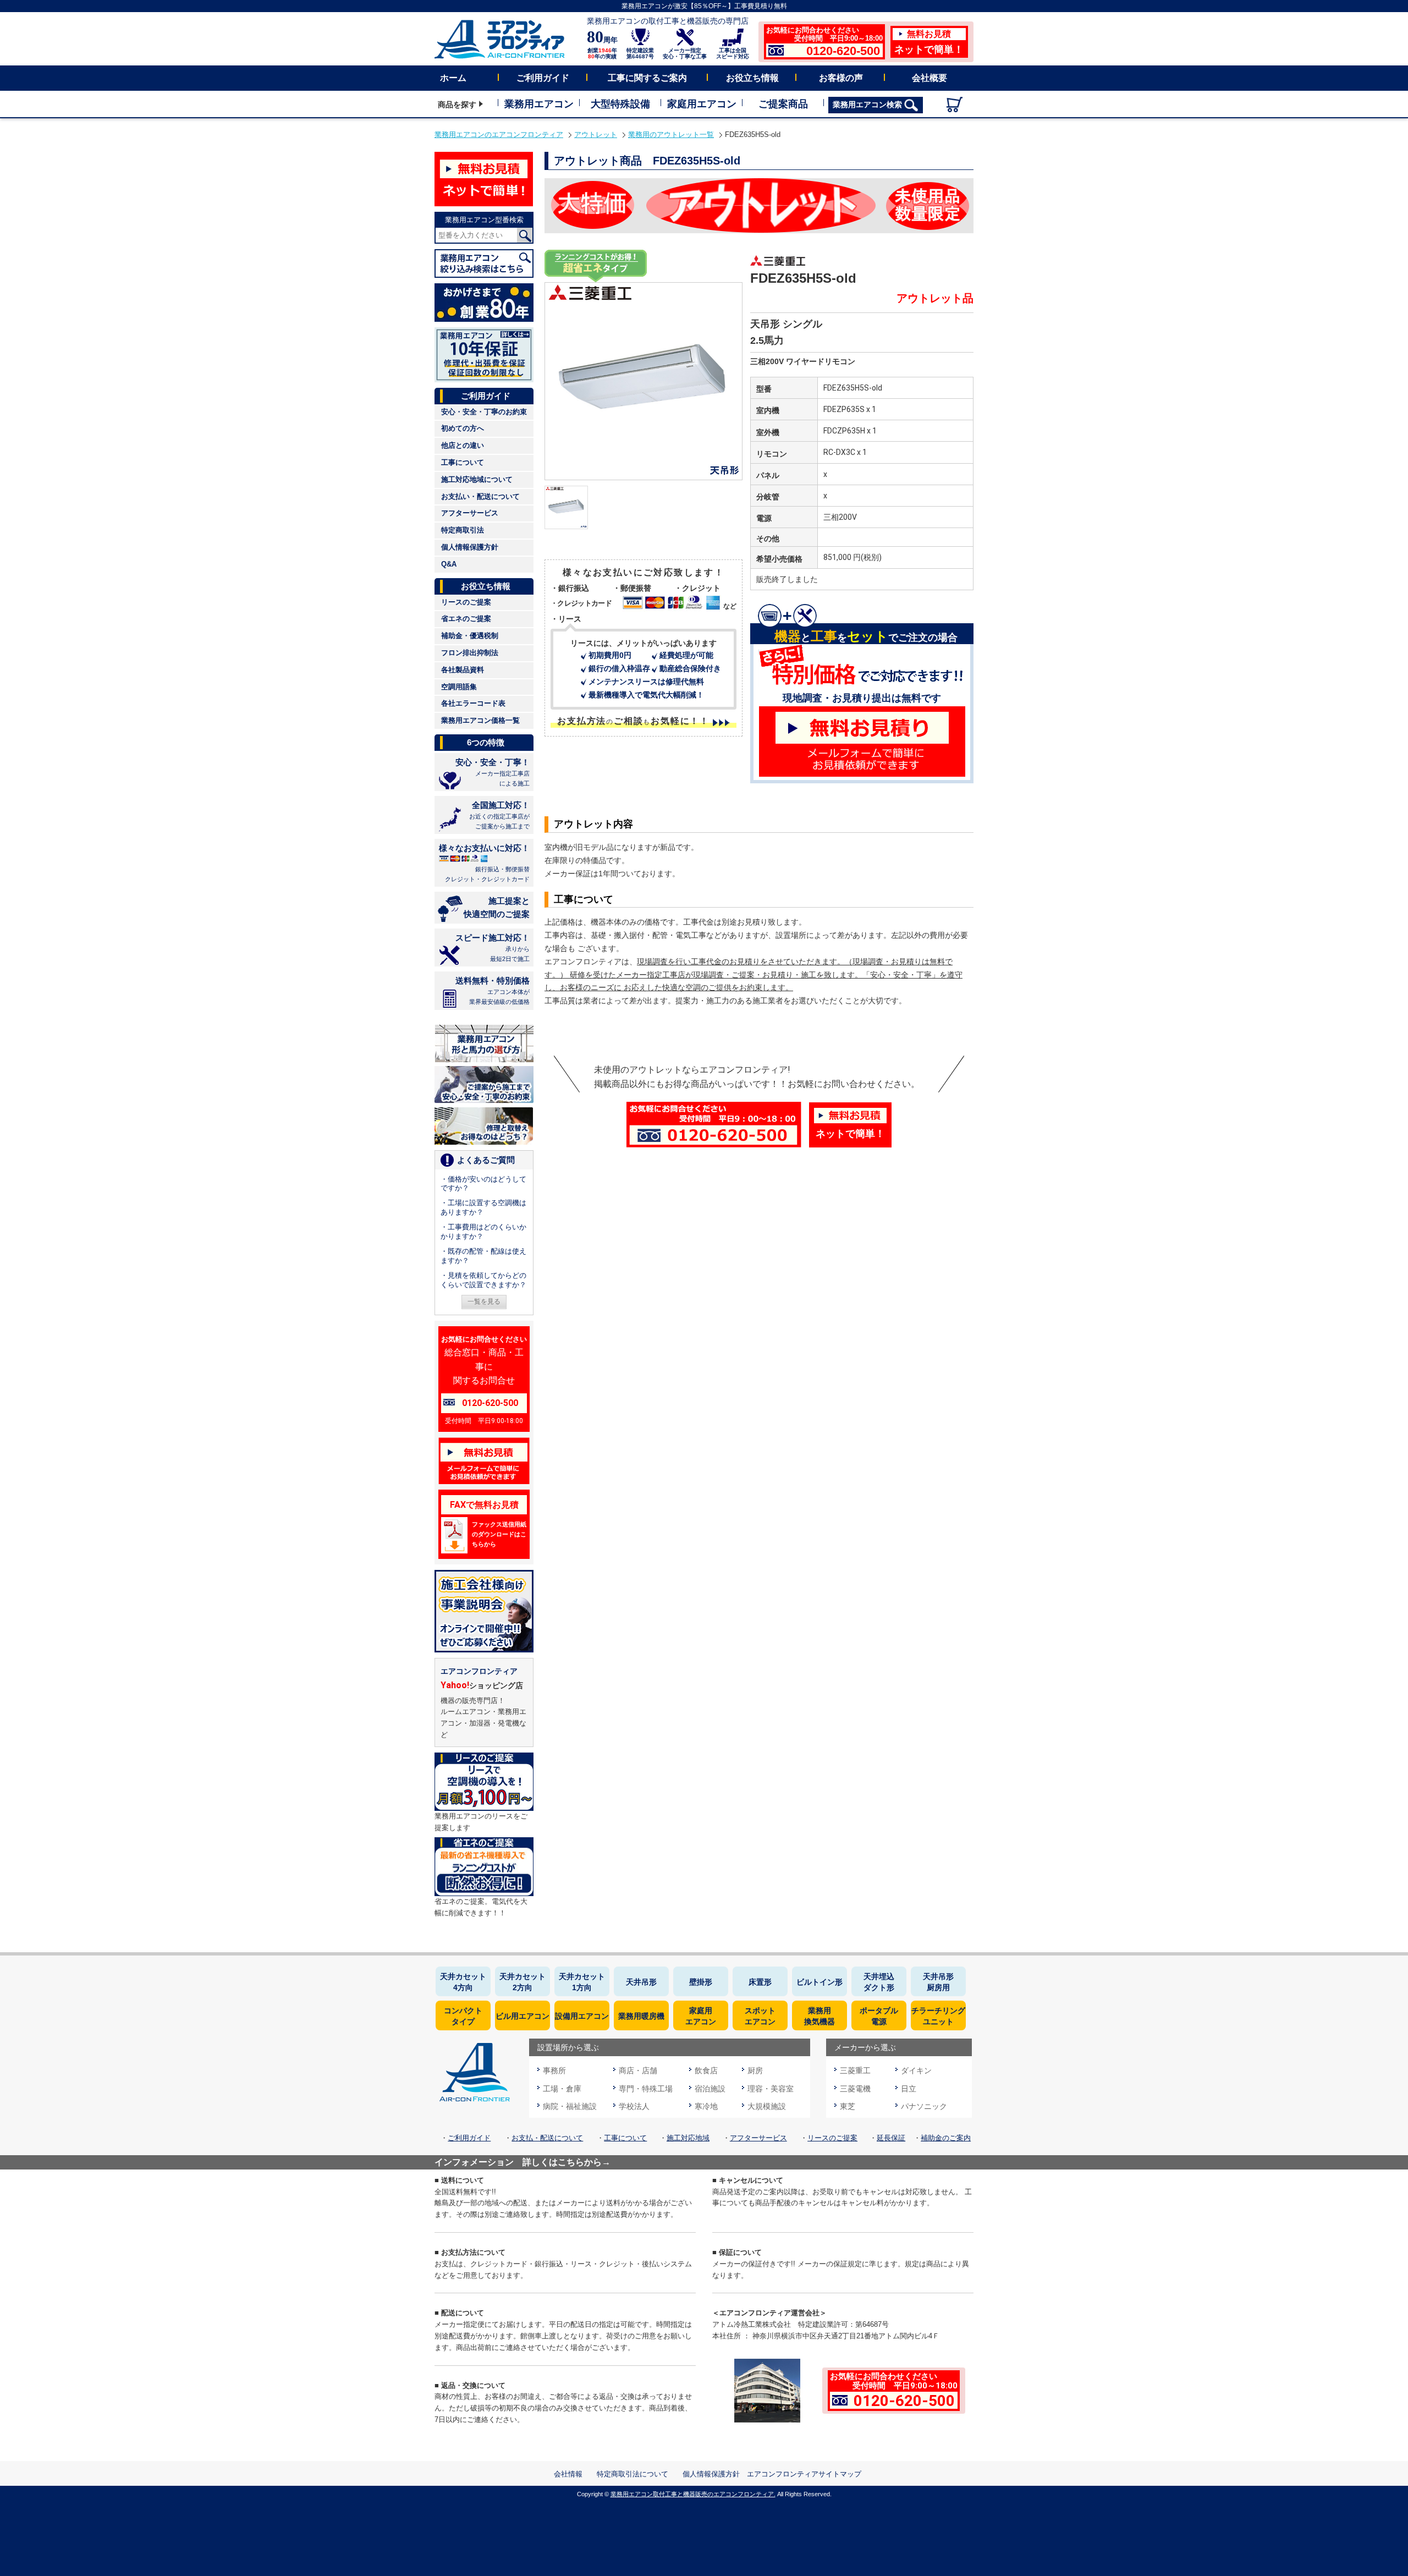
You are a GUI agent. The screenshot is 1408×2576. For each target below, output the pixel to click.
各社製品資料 (463, 670)
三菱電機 (855, 2089)
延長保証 (891, 2138)
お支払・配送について (547, 2138)
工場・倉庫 (562, 2089)
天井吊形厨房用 (938, 1982)
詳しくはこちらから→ (566, 2162)
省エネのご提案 (466, 619)
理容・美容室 (771, 2089)
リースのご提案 (466, 602)
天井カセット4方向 (463, 1982)
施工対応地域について (477, 479)
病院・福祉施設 (570, 2106)
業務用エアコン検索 (868, 105)
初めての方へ (463, 428)
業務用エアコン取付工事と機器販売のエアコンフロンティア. (693, 2494)
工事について (463, 462)
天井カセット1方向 (582, 1982)
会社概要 (930, 78)
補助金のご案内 (946, 2138)
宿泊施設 (710, 2089)
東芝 (848, 2106)
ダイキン (916, 2070)
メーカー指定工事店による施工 (493, 772)
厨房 (755, 2070)
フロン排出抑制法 (470, 653)
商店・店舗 (638, 2070)
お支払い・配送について (480, 496)
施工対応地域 (688, 2138)
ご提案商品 (783, 104)
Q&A (449, 564)
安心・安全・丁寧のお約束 (484, 412)
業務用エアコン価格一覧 (480, 720)
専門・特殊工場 (646, 2089)
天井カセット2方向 (522, 1982)
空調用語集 (459, 687)
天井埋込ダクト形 (879, 1982)
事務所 (554, 2070)
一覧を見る (484, 1301)
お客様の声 (841, 78)
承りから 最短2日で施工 (493, 948)
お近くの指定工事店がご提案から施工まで (499, 815)
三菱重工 (855, 2070)
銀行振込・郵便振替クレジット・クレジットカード (484, 863)
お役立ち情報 (752, 78)
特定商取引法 (463, 530)
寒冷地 (706, 2106)
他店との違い (463, 445)
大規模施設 (767, 2106)
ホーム (453, 78)
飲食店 (706, 2070)
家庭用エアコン (702, 104)
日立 (909, 2089)
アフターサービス (470, 513)
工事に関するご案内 (647, 78)
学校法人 (634, 2106)
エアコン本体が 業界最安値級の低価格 (493, 990)
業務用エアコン (539, 104)
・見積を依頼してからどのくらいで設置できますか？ (483, 1280)
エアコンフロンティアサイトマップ (804, 2474)
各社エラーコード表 (473, 703)
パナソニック (924, 2106)
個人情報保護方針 (470, 547)
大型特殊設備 (620, 104)
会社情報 (568, 2474)
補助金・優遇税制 (470, 636)
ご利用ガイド (543, 78)
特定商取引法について (632, 2474)
